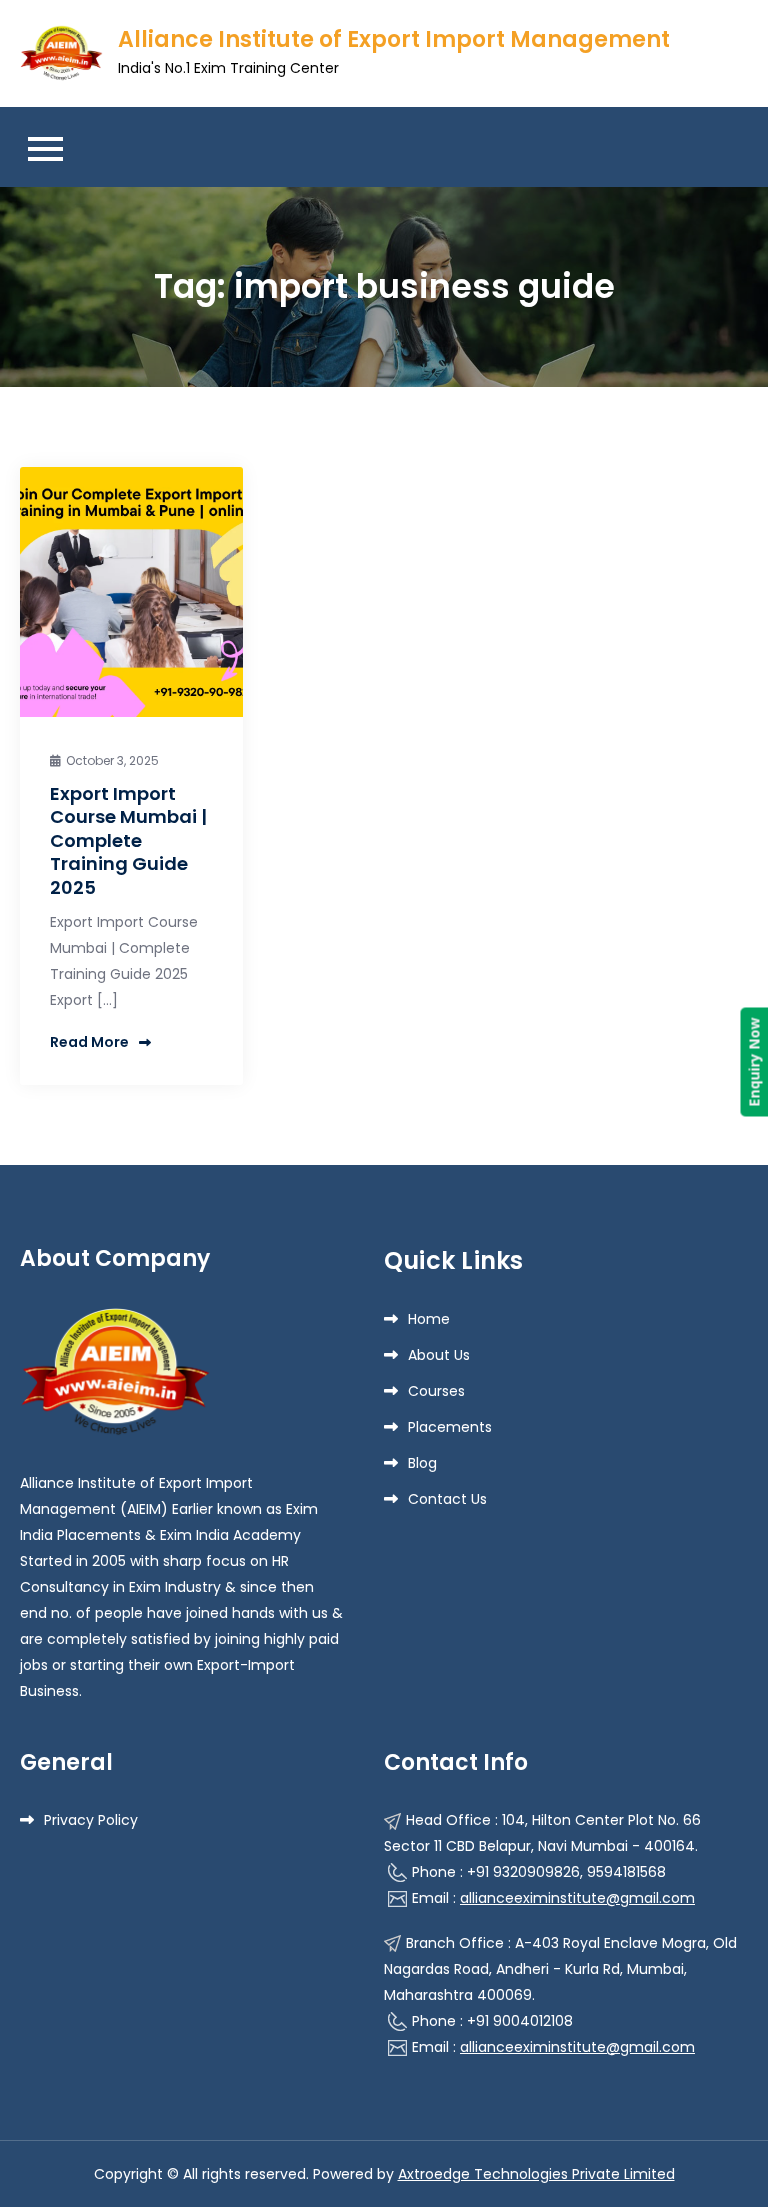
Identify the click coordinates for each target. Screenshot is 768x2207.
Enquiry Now (753, 1062)
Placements (450, 1427)
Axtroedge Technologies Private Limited (536, 2174)
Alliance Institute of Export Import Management (394, 39)
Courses (436, 1391)
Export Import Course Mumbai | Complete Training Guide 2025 (128, 840)
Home (429, 1319)
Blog (422, 1463)
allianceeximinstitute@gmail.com (577, 1898)
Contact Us (447, 1499)
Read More (89, 1042)
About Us (439, 1355)
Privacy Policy (91, 1820)
